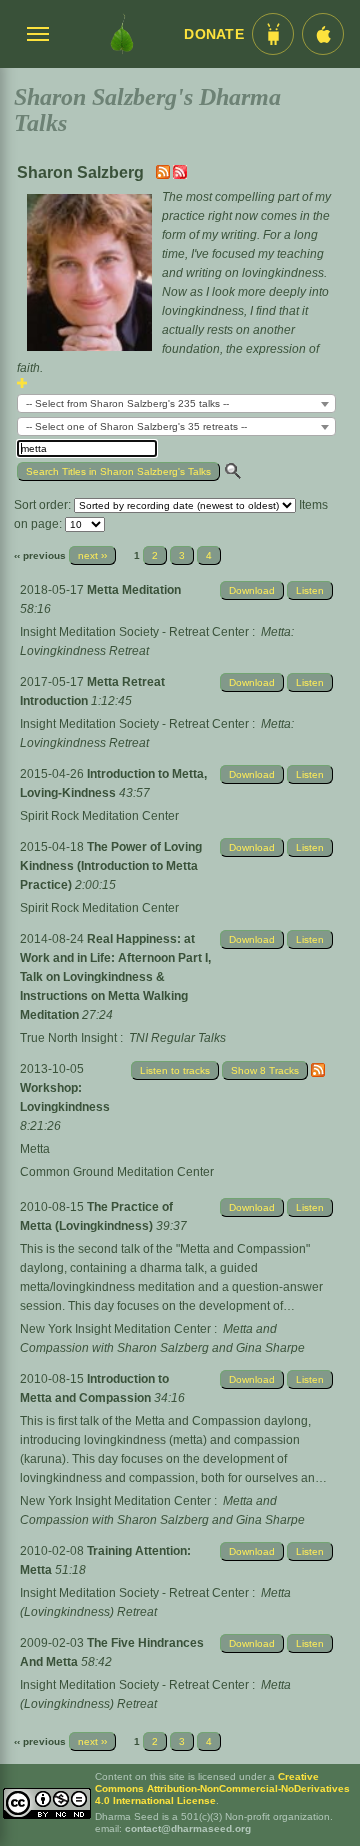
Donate (214, 34)
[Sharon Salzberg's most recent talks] (164, 175)
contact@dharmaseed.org (188, 1828)
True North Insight (68, 1038)
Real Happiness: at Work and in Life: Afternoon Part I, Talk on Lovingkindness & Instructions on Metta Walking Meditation (115, 977)
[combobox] (176, 403)
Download (252, 590)
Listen (310, 590)
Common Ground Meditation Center (117, 1172)
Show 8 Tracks (265, 1070)
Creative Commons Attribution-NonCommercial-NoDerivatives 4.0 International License (222, 1788)
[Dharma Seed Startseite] (122, 34)
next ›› (92, 555)
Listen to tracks (175, 1070)
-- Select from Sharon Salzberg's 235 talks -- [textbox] (127, 403)
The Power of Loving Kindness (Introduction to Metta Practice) (111, 866)
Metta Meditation (134, 590)
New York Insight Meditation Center (115, 1329)
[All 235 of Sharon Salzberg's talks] (180, 175)
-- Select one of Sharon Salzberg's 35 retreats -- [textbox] (136, 426)
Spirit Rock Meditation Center (99, 816)
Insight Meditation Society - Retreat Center (134, 632)
